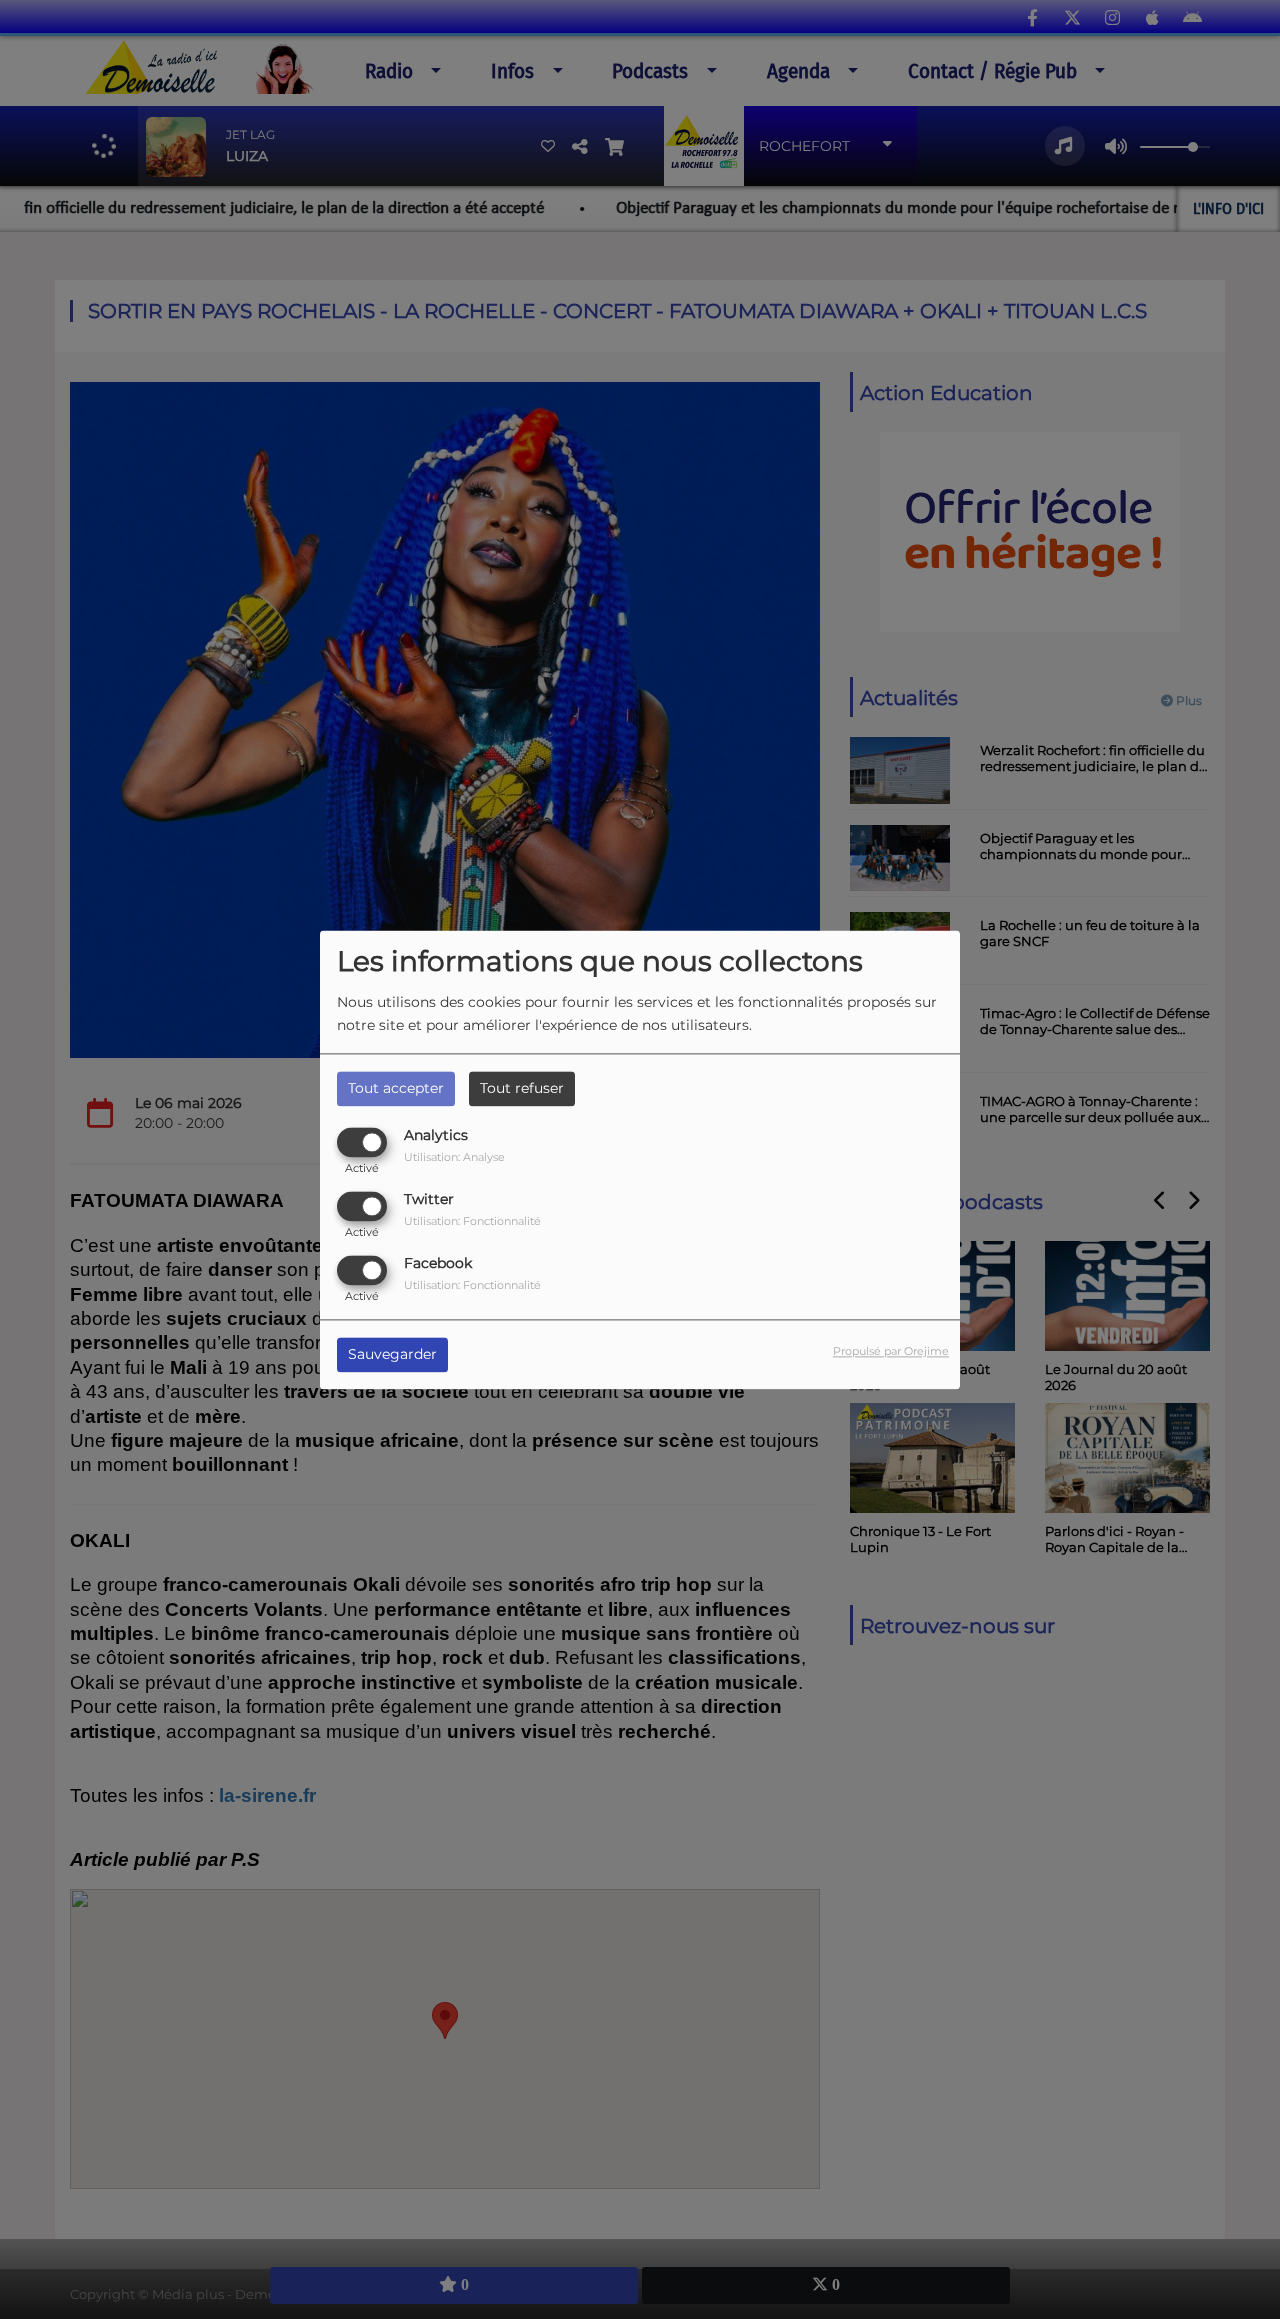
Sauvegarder (392, 1354)
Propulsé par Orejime (891, 1351)
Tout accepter (396, 1088)
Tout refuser (522, 1088)
